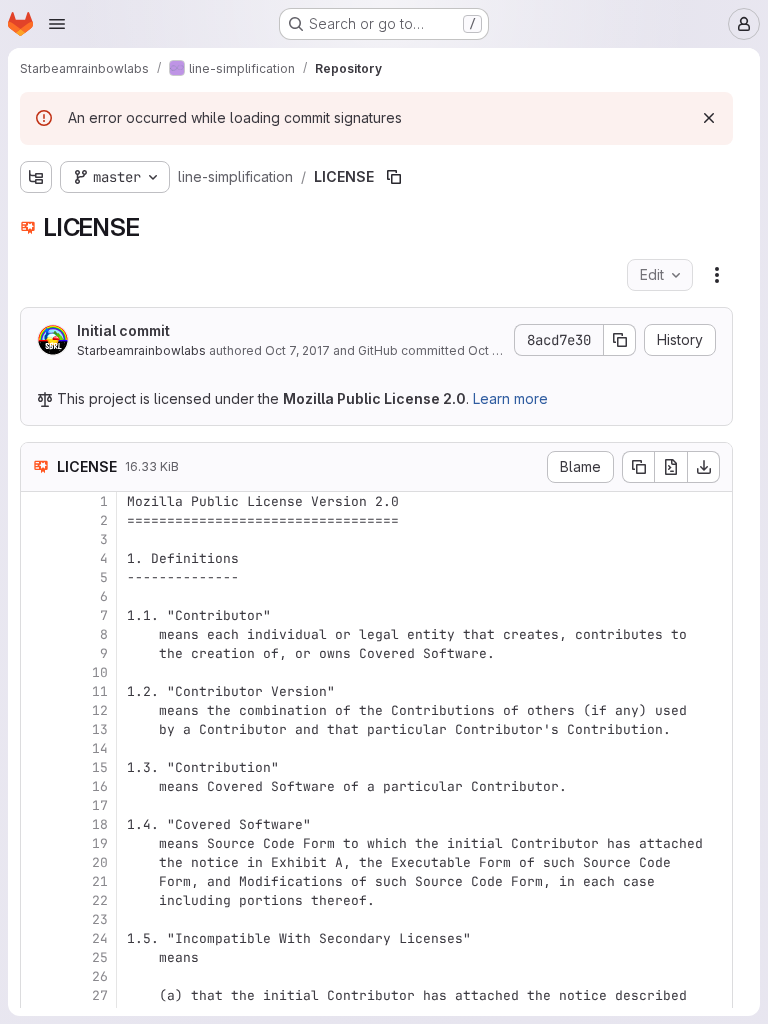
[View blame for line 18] (38, 824)
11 (100, 691)
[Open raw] (671, 467)
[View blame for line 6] (38, 596)
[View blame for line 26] (38, 976)
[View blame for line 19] (38, 843)
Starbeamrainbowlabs (141, 350)
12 (100, 710)
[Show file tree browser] (36, 177)
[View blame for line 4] (38, 558)
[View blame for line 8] (38, 634)
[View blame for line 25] (38, 957)
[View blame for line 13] (38, 729)
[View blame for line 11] (38, 691)
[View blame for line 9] (38, 653)
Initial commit (123, 330)
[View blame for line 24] (38, 938)
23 (100, 919)
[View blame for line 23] (38, 919)
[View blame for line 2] (38, 520)
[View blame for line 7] (38, 615)
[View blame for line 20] (38, 862)
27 (100, 995)
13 (100, 729)
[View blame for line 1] (38, 501)
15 (100, 767)
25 (100, 957)
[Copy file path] (394, 177)
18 (100, 824)
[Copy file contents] (638, 467)
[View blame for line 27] (38, 995)
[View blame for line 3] (38, 539)
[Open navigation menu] (57, 24)
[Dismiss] (709, 118)
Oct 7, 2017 (297, 350)
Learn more (510, 398)
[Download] (704, 467)
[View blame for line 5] (38, 577)
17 (100, 805)
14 (100, 748)
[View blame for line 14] (38, 748)
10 (100, 672)
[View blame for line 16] (38, 786)
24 (100, 938)
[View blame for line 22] (38, 900)
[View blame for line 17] (38, 805)
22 (100, 900)
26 (100, 976)
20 (100, 862)
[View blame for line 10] (38, 672)
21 (100, 881)
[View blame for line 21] (38, 881)
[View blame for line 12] (38, 710)
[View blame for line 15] (38, 767)
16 (100, 786)
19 (100, 843)
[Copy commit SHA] (620, 340)
